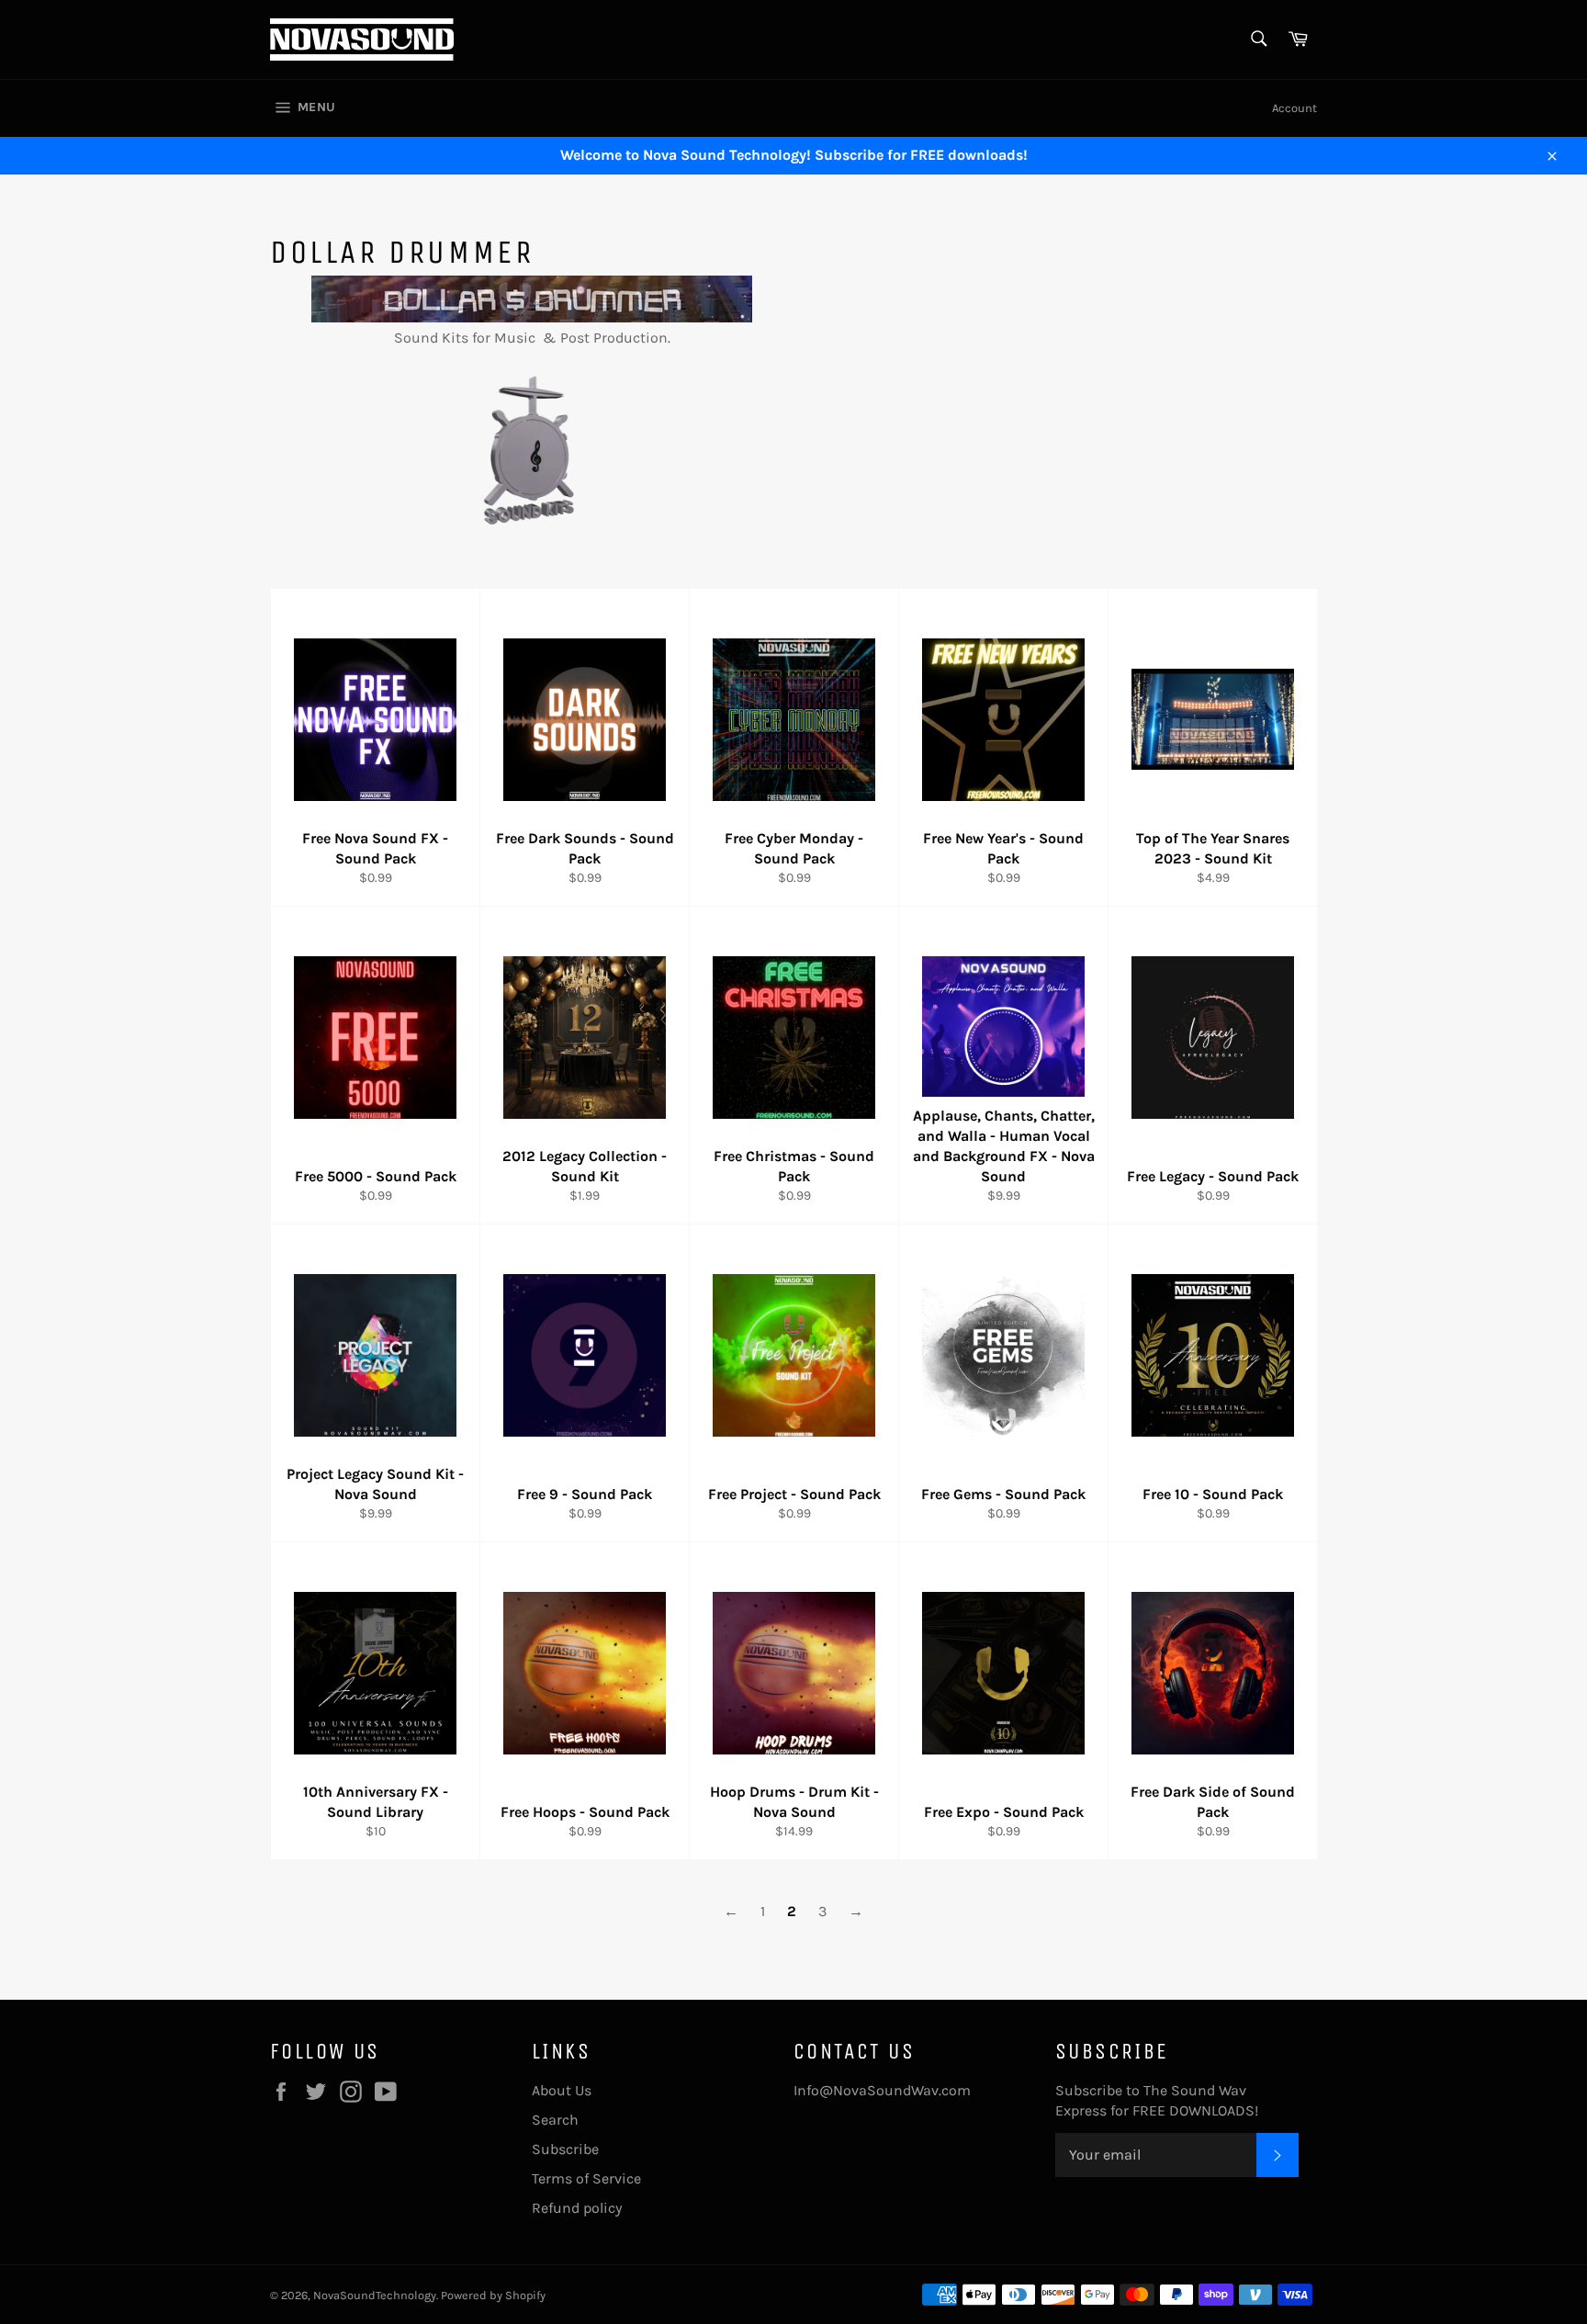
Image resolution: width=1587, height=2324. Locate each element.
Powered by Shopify (493, 2295)
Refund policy (577, 2208)
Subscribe (565, 2149)
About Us (562, 2090)
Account (1294, 108)
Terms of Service (586, 2178)
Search (555, 2120)
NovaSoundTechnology (375, 2295)
